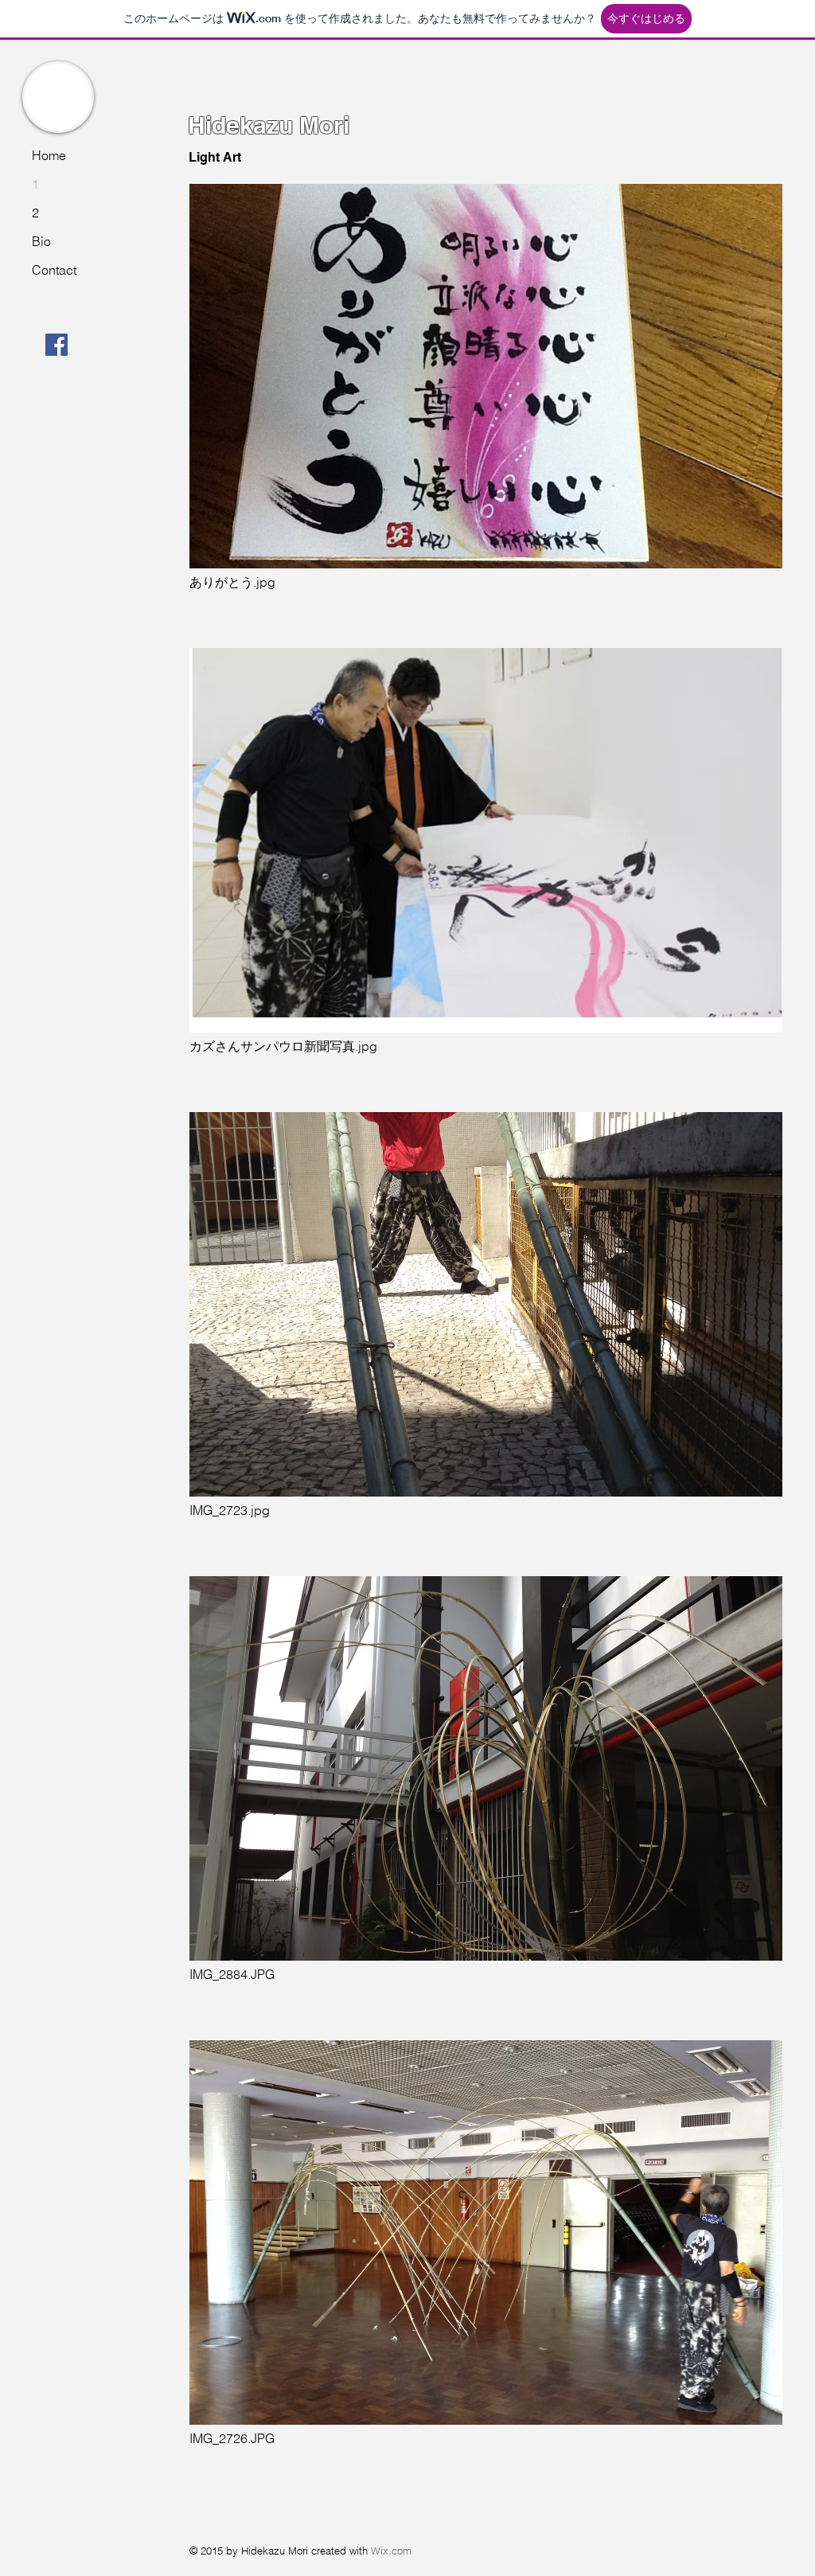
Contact (54, 270)
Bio (41, 241)
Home (49, 155)
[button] (486, 410)
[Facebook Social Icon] (57, 345)
